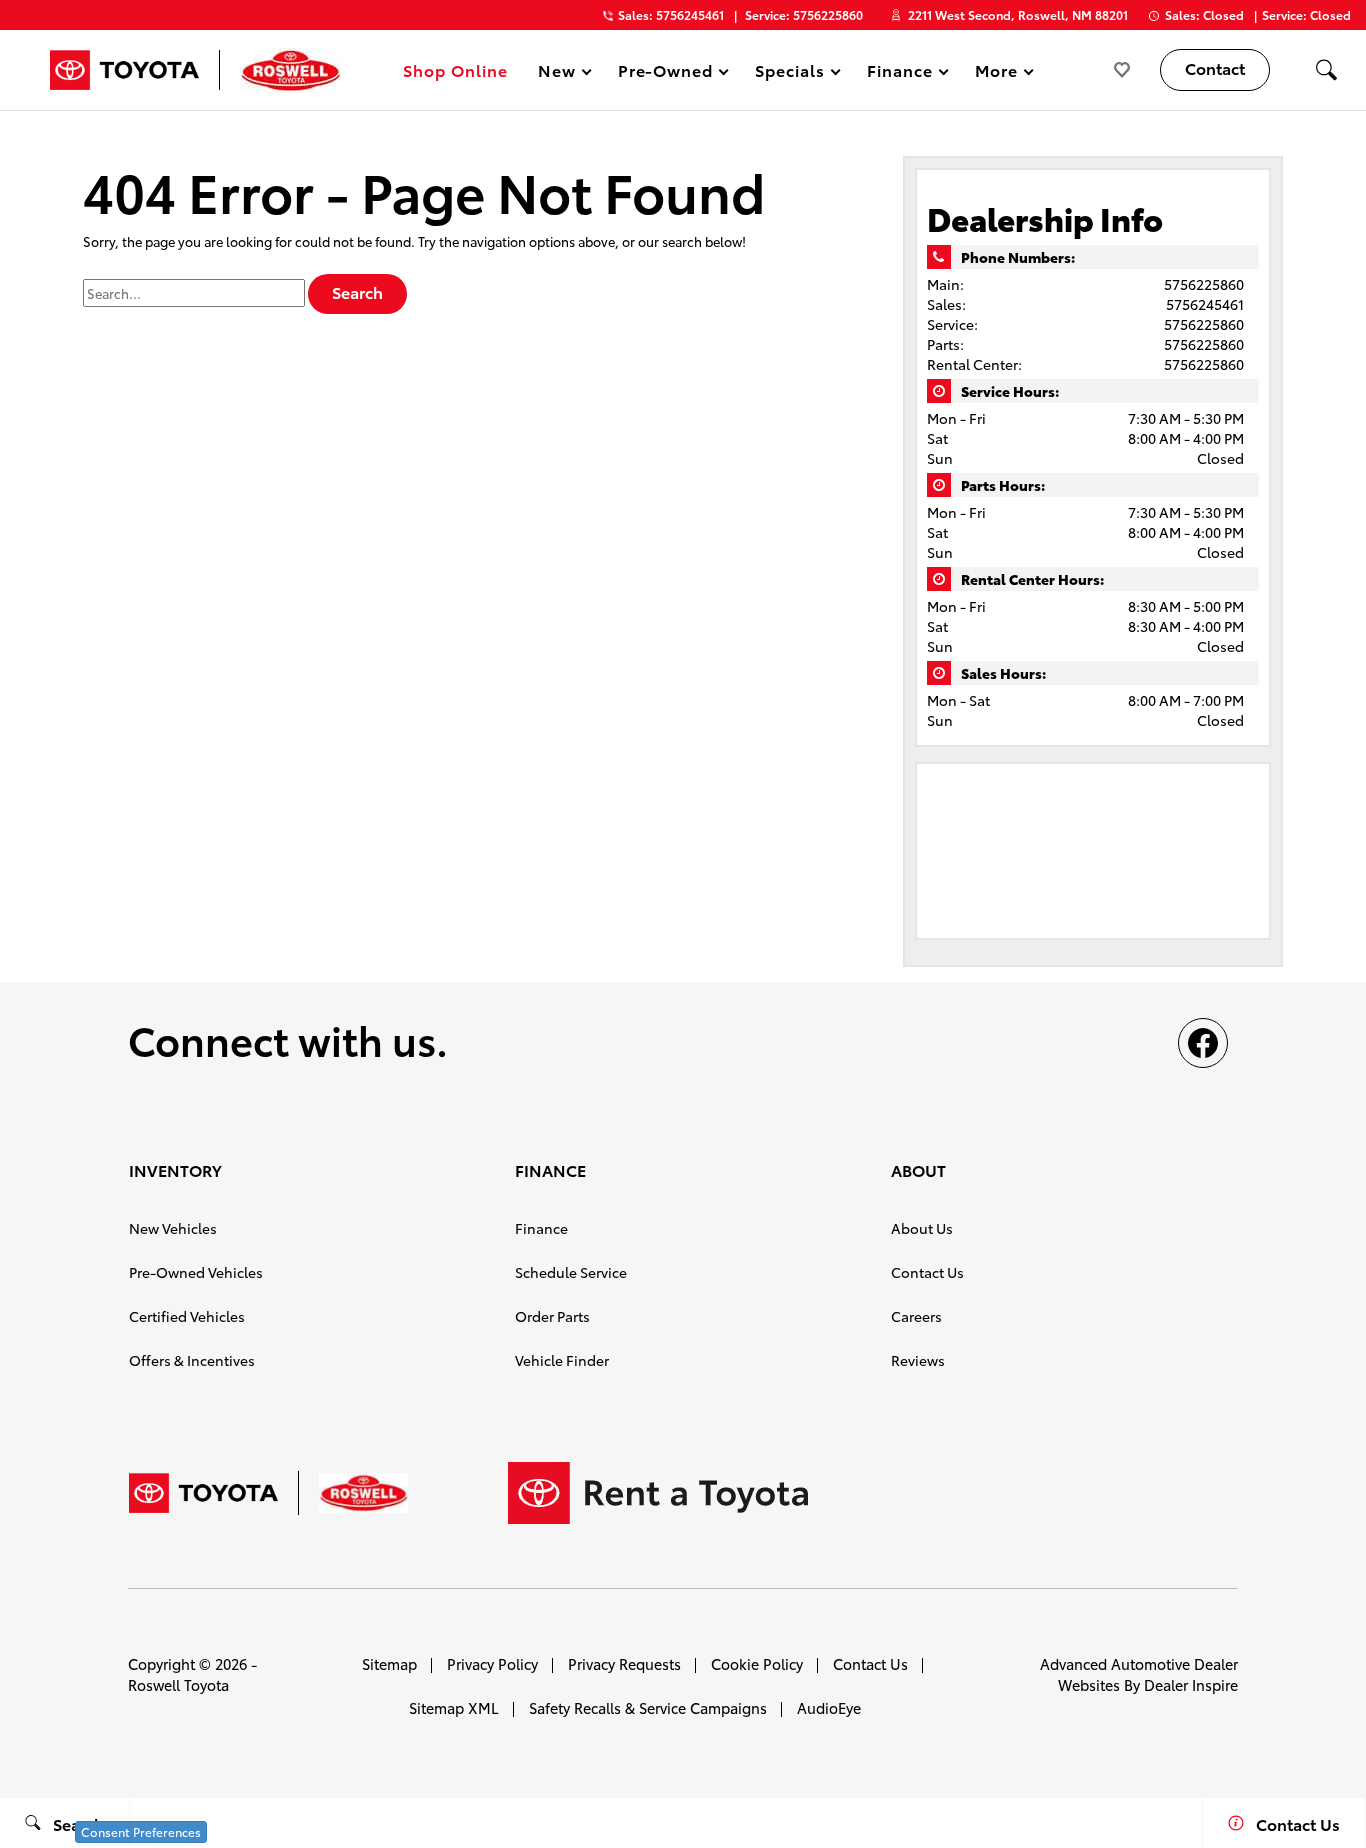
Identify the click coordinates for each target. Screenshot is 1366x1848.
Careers (916, 1316)
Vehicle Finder (562, 1360)
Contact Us (927, 1272)
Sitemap (389, 1663)
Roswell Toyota (178, 1684)
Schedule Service (571, 1272)
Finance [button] (899, 73)
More (997, 73)
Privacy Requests (624, 1663)
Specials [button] (789, 73)
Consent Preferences (141, 1831)
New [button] (560, 73)
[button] (1326, 70)
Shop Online (455, 69)
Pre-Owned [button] (665, 73)
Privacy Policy (492, 1663)
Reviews (918, 1360)
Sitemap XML (454, 1707)
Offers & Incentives (192, 1360)
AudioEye (829, 1707)
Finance (541, 1228)
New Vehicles (173, 1228)
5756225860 (1204, 284)
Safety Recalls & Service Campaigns (648, 1707)
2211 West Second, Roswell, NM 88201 (1018, 14)
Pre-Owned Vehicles (196, 1272)
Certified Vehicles (187, 1316)
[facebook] (1203, 1043)
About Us (922, 1228)
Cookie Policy (757, 1663)
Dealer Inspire (1191, 1684)
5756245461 (1205, 304)
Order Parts (552, 1316)
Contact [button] (1215, 67)
